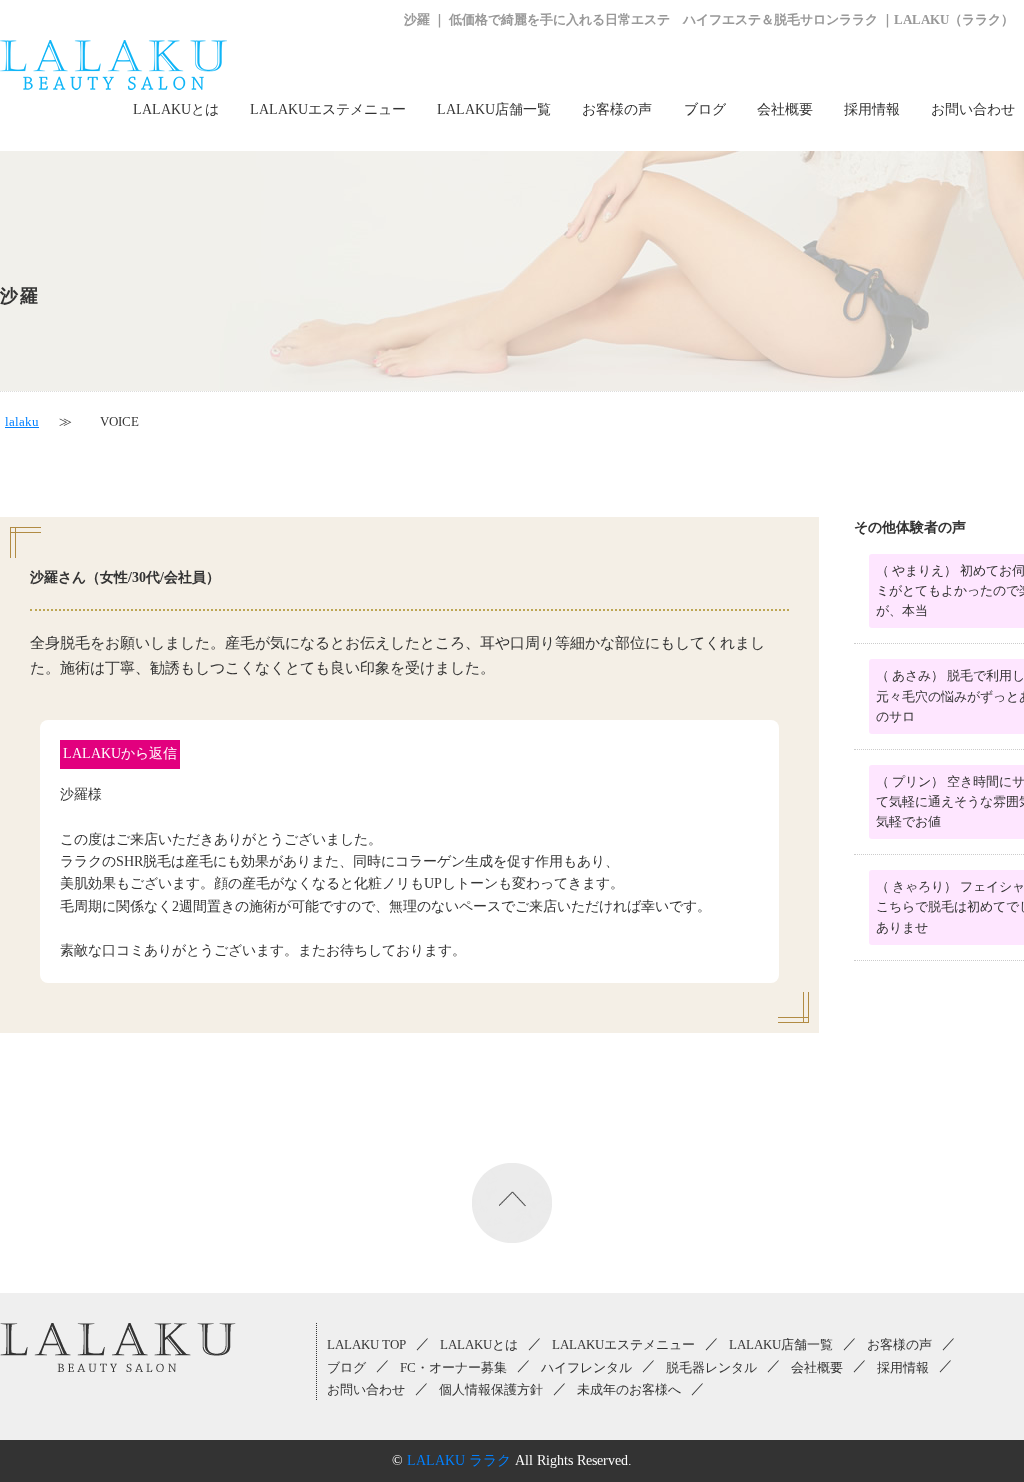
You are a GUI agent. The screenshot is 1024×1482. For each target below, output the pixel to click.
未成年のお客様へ (629, 1390)
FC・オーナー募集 (453, 1368)
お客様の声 (617, 109)
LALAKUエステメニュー (328, 109)
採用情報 (872, 109)
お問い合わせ (973, 109)
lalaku (22, 422)
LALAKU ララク (459, 1460)
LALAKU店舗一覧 (494, 109)
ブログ (705, 109)
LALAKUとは (176, 109)
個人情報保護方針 (491, 1390)
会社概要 (785, 109)
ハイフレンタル (586, 1368)
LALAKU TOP (366, 1345)
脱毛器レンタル (711, 1368)
